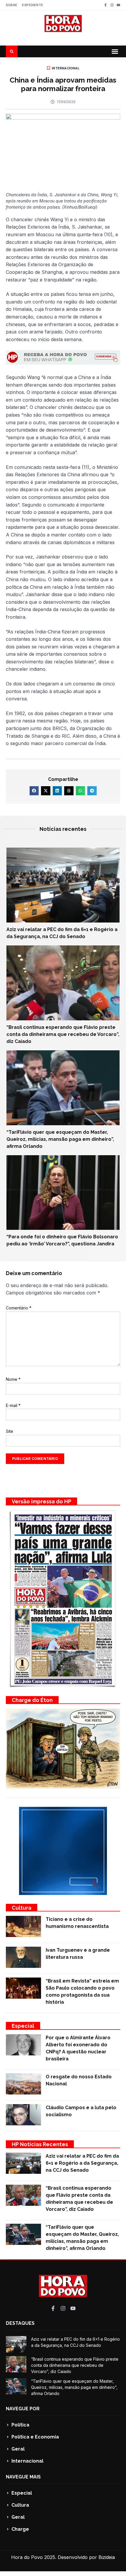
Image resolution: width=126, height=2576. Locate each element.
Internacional (66, 68)
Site (10, 1431)
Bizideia (107, 2557)
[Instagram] (112, 5)
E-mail (13, 1405)
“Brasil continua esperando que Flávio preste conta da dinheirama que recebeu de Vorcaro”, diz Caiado (63, 1034)
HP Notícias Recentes (40, 2144)
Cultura (22, 1908)
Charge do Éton (32, 1700)
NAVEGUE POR (23, 2409)
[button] (115, 51)
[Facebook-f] (105, 5)
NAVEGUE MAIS (23, 2477)
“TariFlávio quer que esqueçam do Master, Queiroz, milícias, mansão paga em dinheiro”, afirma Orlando (60, 1139)
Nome (13, 1379)
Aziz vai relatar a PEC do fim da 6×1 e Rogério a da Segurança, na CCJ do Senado (82, 2163)
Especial (23, 2026)
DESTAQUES (20, 2323)
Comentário (19, 1308)
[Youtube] (118, 5)
